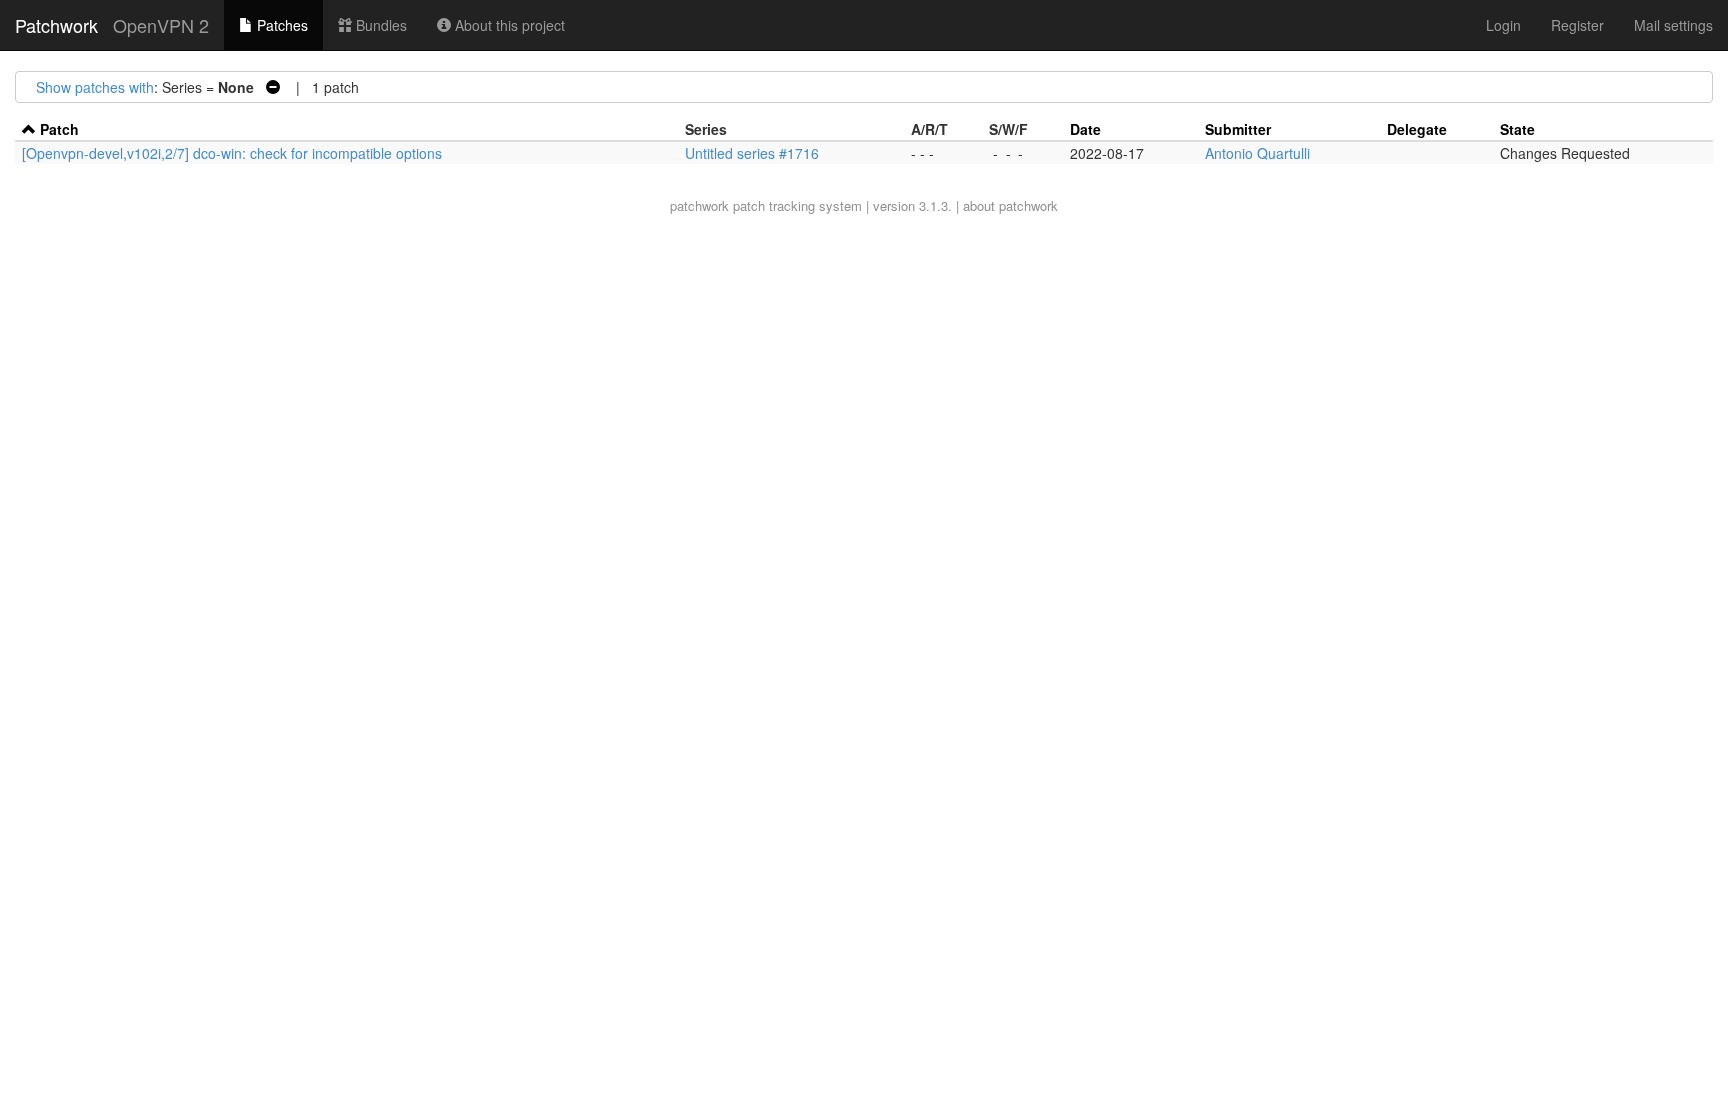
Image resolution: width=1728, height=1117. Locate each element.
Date (1085, 129)
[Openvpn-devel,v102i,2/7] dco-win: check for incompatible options (232, 153)
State (1517, 129)
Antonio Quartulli (1257, 153)
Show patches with (95, 87)
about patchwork (1010, 205)
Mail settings (1673, 25)
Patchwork (56, 25)
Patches (280, 25)
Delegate (1417, 129)
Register (1577, 25)
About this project (508, 25)
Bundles (379, 25)
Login (1503, 25)
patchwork (699, 205)
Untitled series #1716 (752, 153)
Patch (59, 129)
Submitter (1238, 129)
